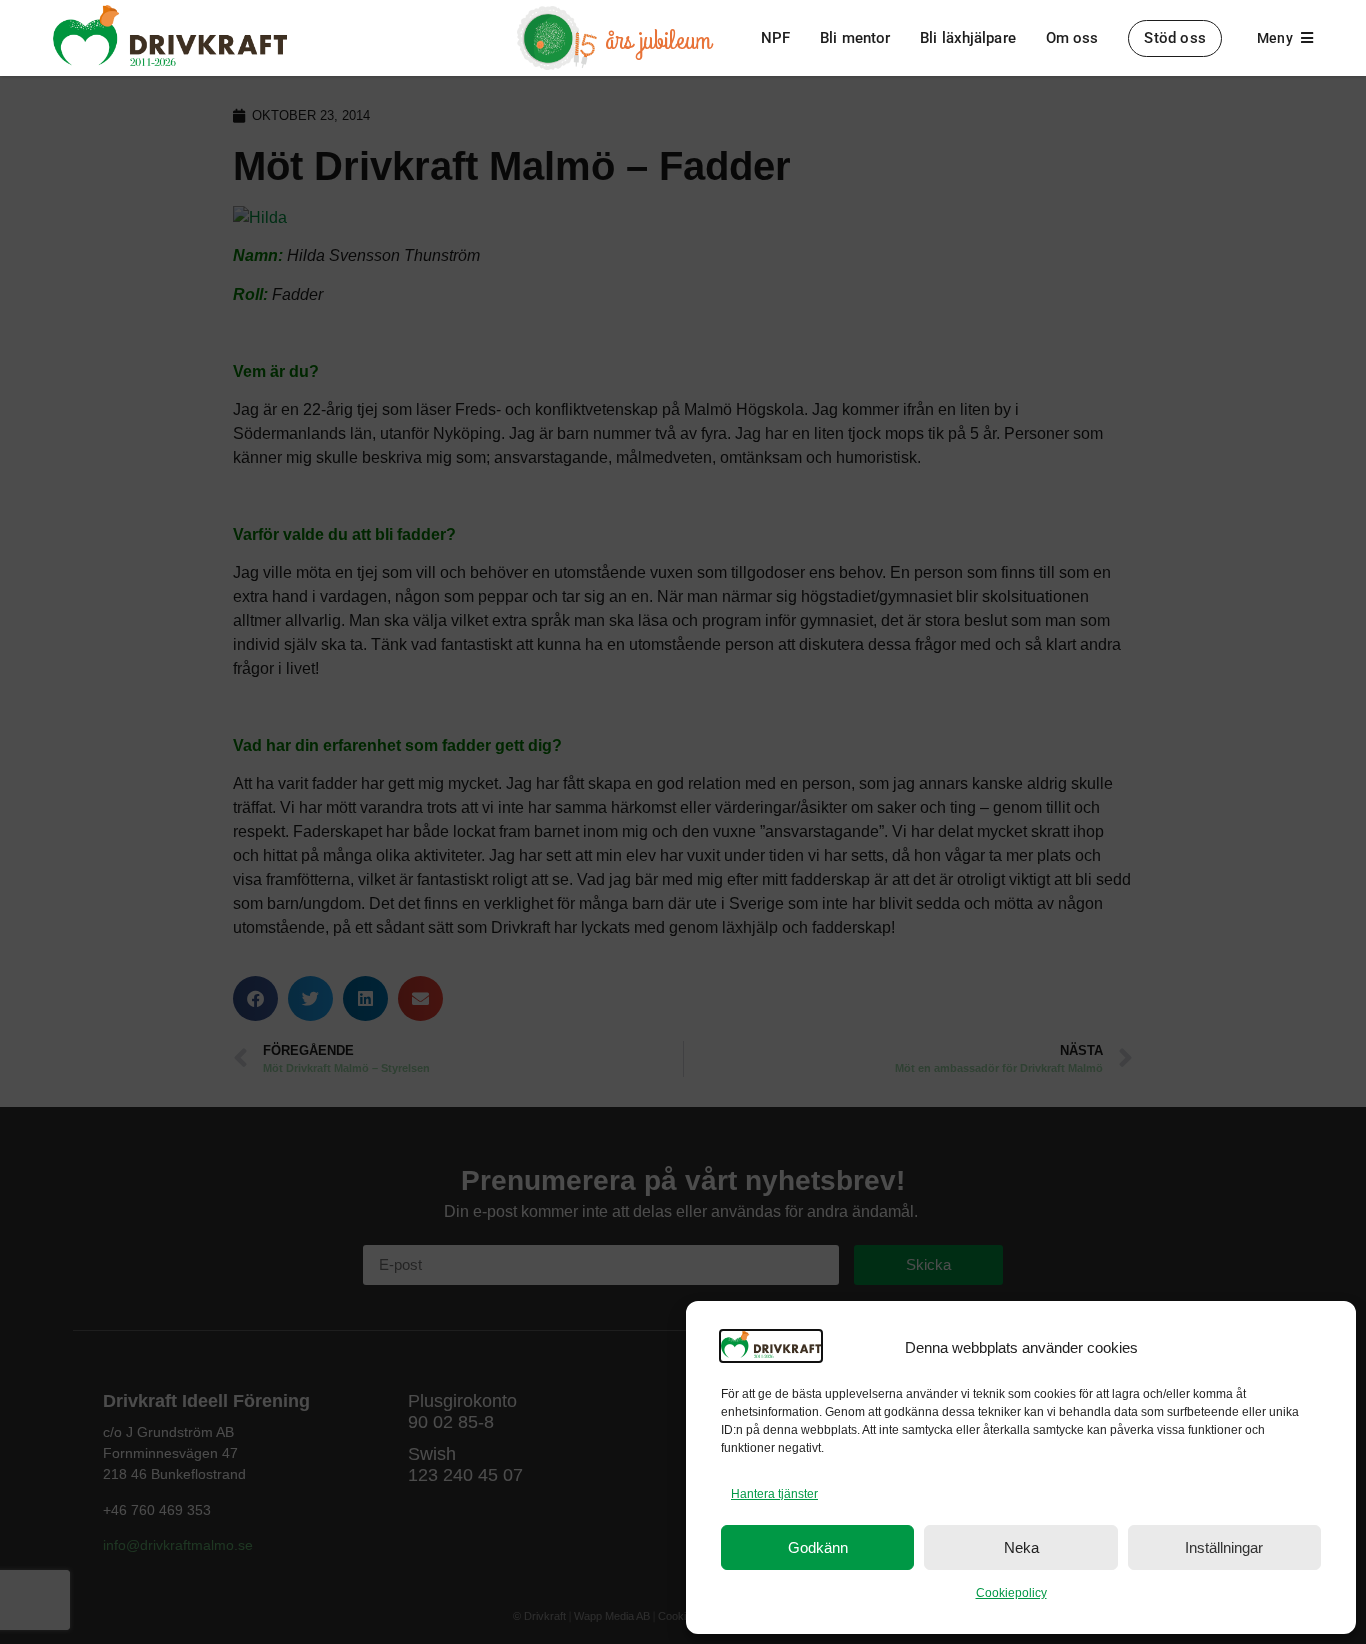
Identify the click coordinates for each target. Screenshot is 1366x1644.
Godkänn (818, 1547)
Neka (1021, 1547)
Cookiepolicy (1011, 1593)
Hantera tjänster (774, 1494)
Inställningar (1224, 1547)
